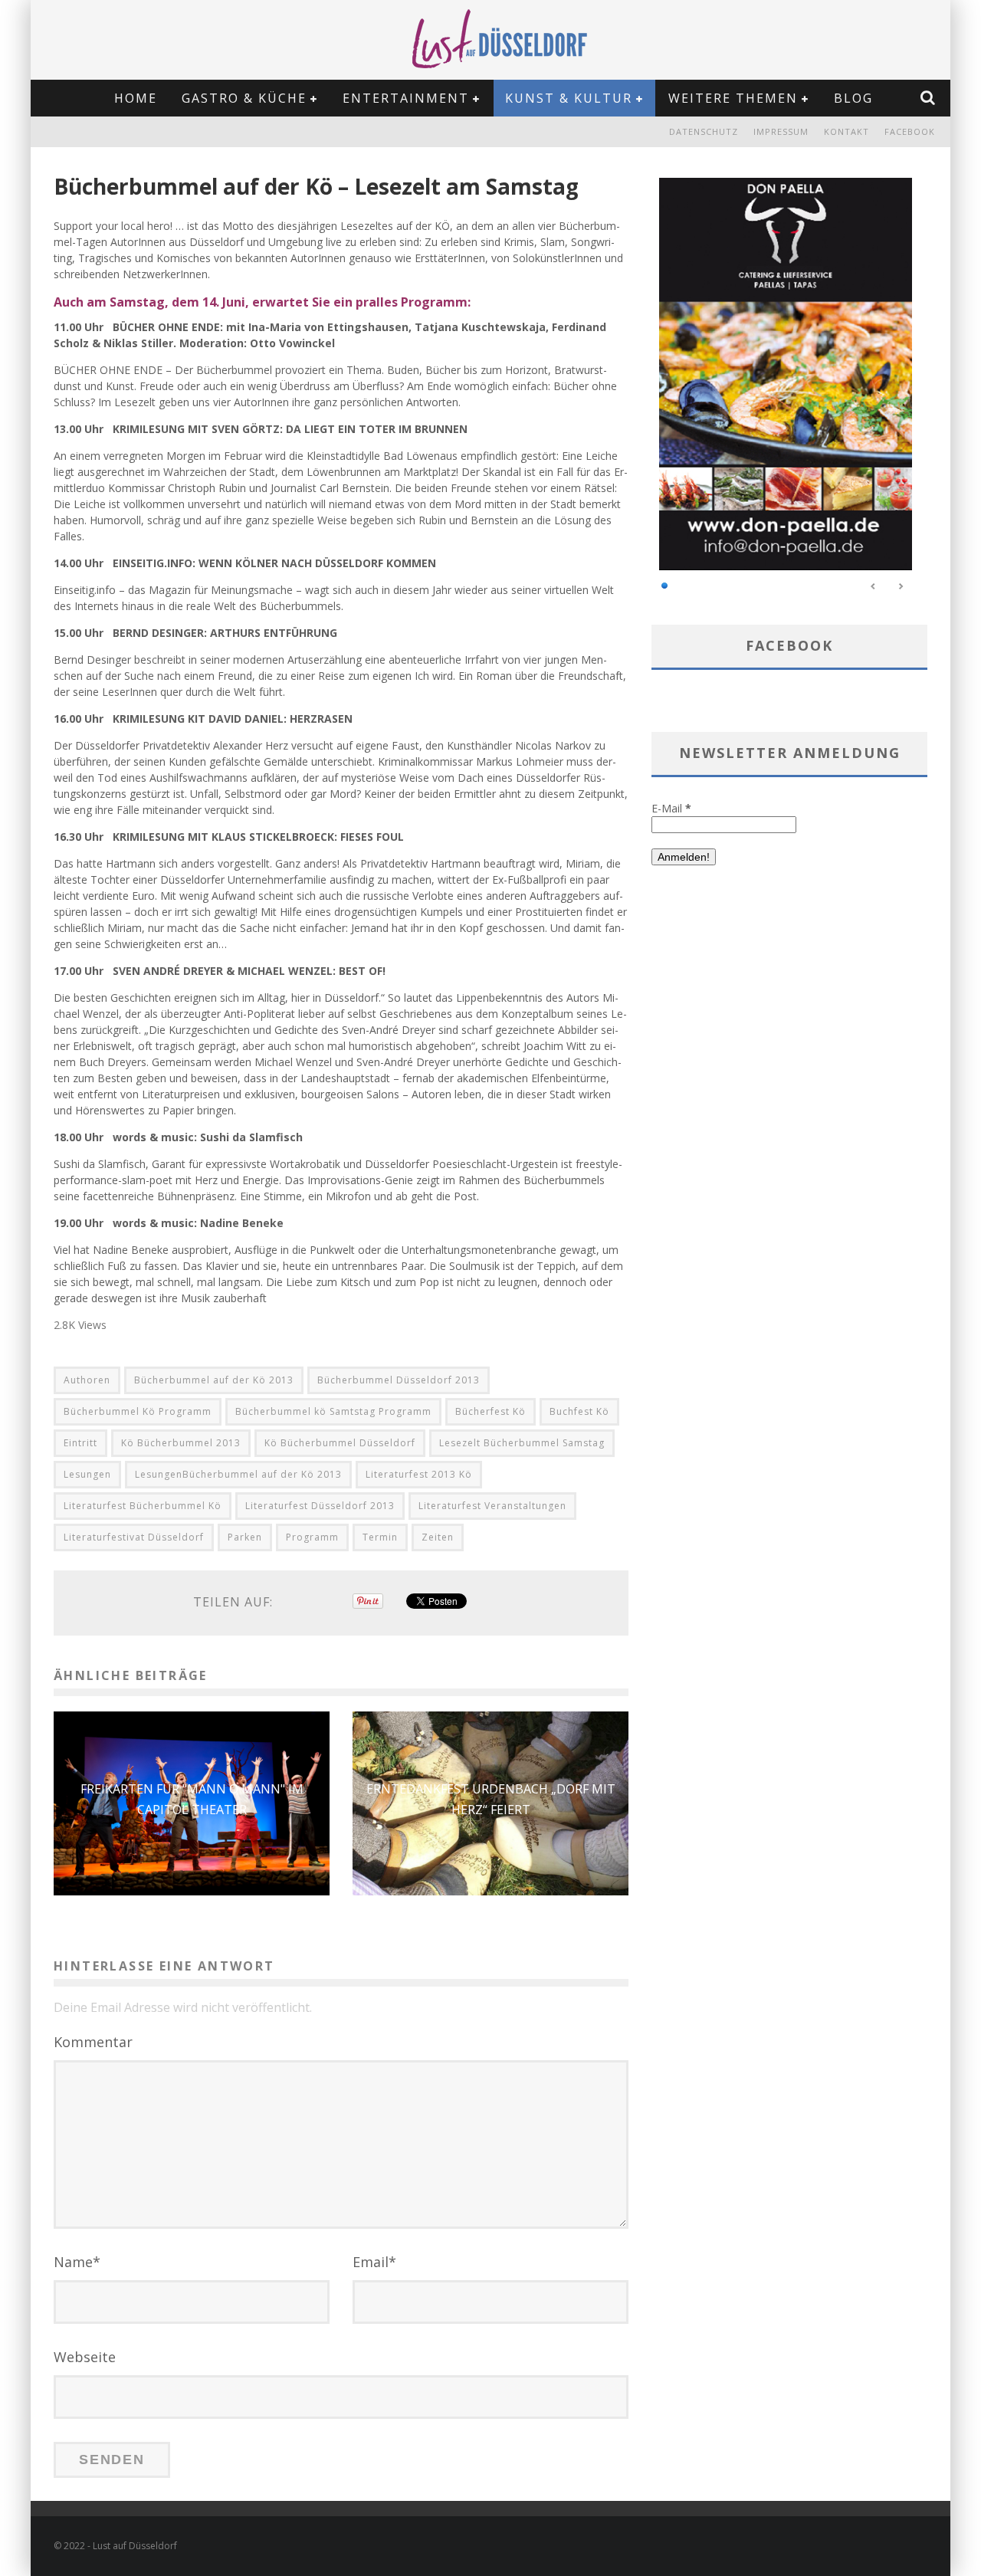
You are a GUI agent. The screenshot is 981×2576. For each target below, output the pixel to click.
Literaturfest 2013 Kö (419, 1474)
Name (77, 2262)
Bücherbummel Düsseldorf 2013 (399, 1380)
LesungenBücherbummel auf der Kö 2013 (238, 1474)
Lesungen (87, 1474)
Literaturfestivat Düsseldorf (134, 1537)
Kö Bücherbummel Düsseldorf (340, 1443)
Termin (380, 1537)
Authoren (87, 1380)
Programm (312, 1537)
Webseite (85, 2357)
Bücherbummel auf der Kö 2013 (214, 1380)
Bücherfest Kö (490, 1411)
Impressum (781, 131)
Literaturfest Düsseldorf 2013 (320, 1506)
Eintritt (80, 1443)
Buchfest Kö (579, 1411)
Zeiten (438, 1537)
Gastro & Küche (244, 98)
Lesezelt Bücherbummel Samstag (522, 1443)
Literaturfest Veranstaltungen (492, 1506)
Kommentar (93, 2042)
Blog (853, 98)
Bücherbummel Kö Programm (138, 1411)
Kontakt (846, 131)
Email (374, 2262)
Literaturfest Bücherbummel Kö (143, 1506)
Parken (245, 1537)
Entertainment (406, 98)
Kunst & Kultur (569, 98)
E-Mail (671, 808)
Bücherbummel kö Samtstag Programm (333, 1411)
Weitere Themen (733, 98)
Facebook (910, 131)
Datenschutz (704, 131)
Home (136, 98)
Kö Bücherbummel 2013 (181, 1443)
